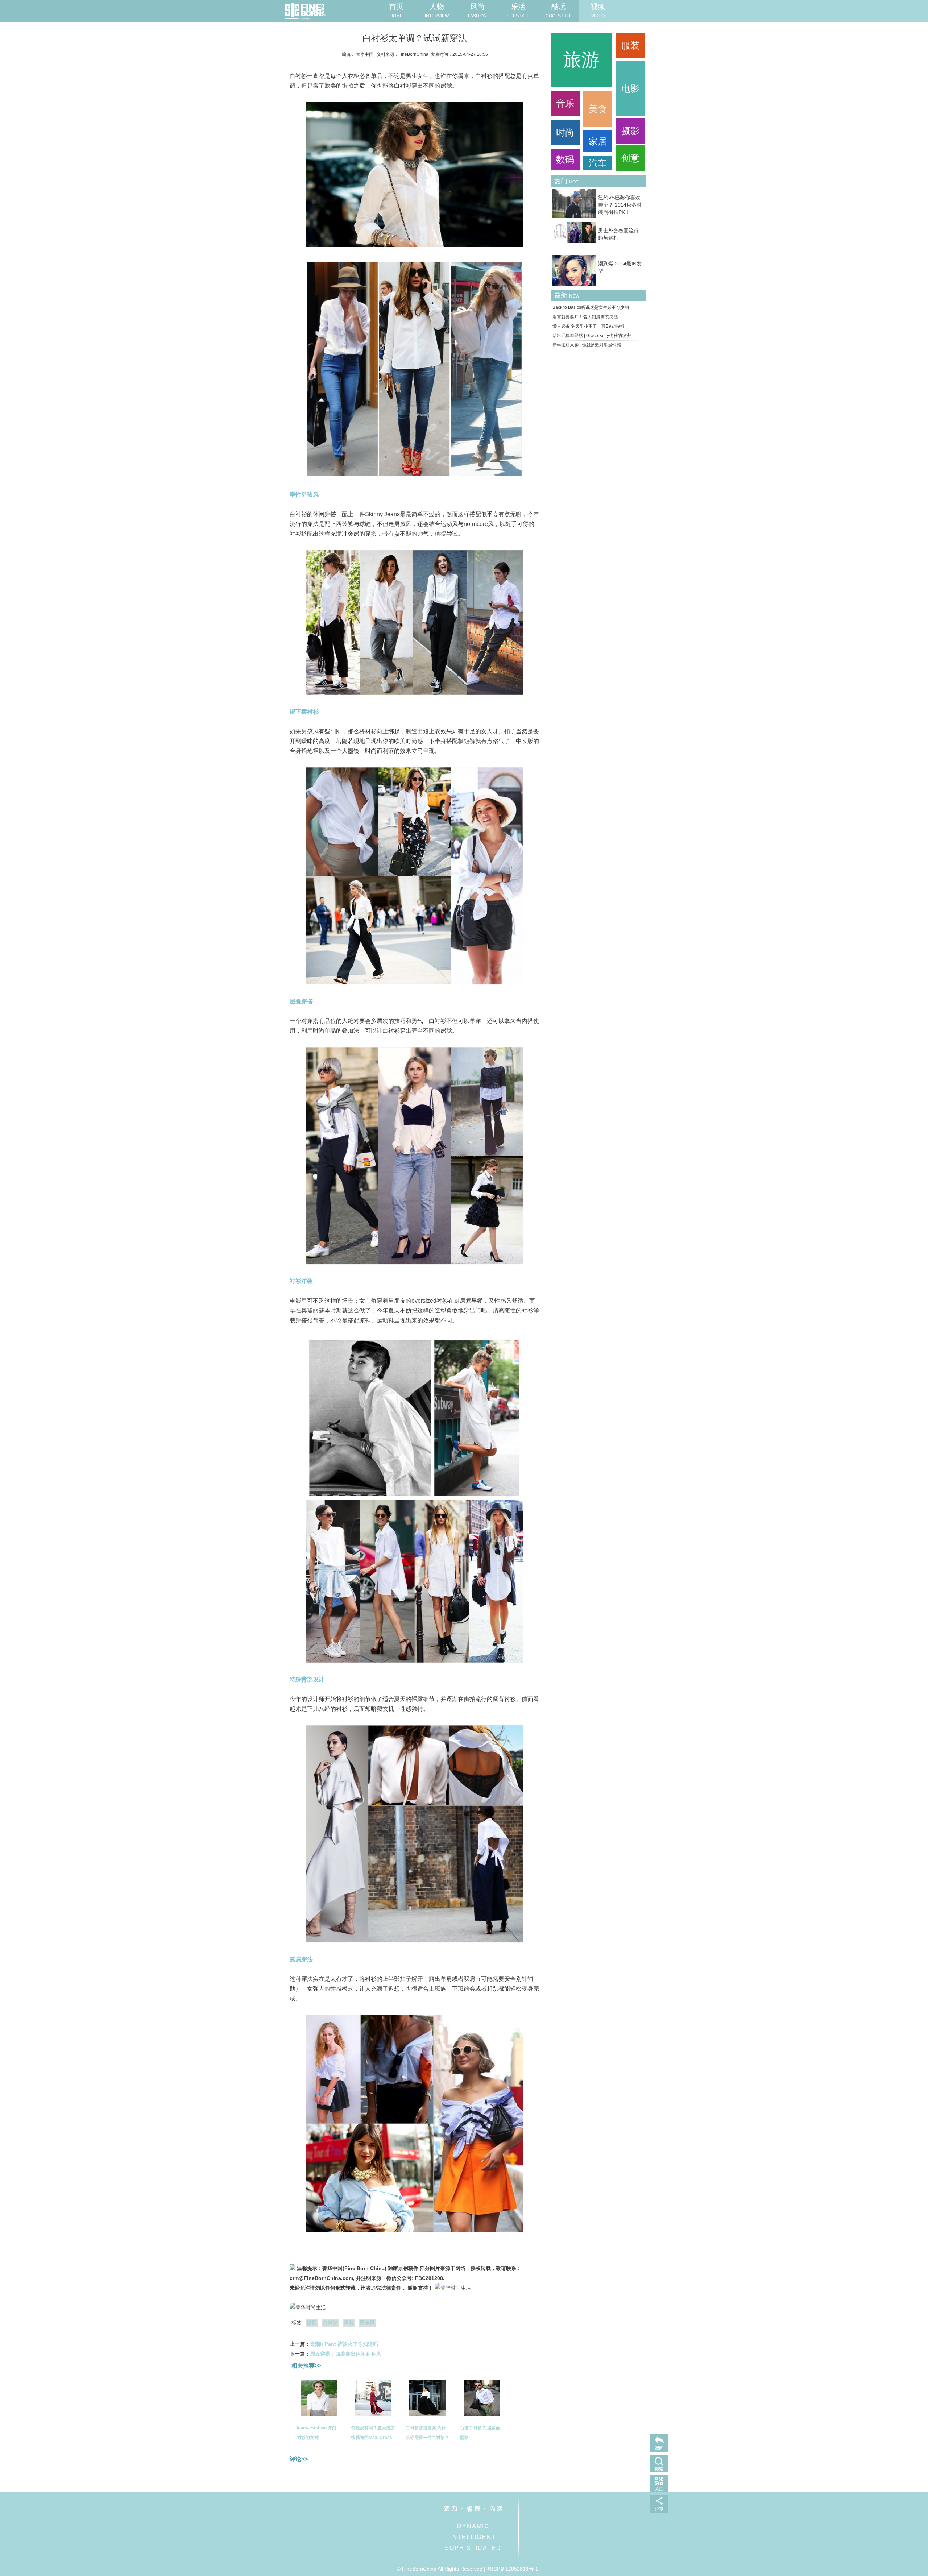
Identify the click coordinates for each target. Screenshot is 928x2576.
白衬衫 (330, 2323)
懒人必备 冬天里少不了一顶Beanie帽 (588, 326)
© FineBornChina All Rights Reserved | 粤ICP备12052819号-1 (468, 2569)
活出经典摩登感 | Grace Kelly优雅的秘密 (592, 336)
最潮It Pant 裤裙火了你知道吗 (344, 2344)
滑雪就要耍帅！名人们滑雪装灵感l (586, 317)
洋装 (349, 2323)
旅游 (581, 60)
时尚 (565, 132)
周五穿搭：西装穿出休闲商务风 (345, 2354)
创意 (630, 158)
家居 (598, 141)
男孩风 (367, 2323)
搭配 (312, 2323)
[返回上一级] (659, 2443)
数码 (565, 159)
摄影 (630, 131)
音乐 (565, 103)
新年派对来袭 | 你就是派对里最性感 (587, 345)
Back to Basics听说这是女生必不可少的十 (593, 307)
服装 (630, 45)
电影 (630, 88)
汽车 (598, 163)
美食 (598, 109)
